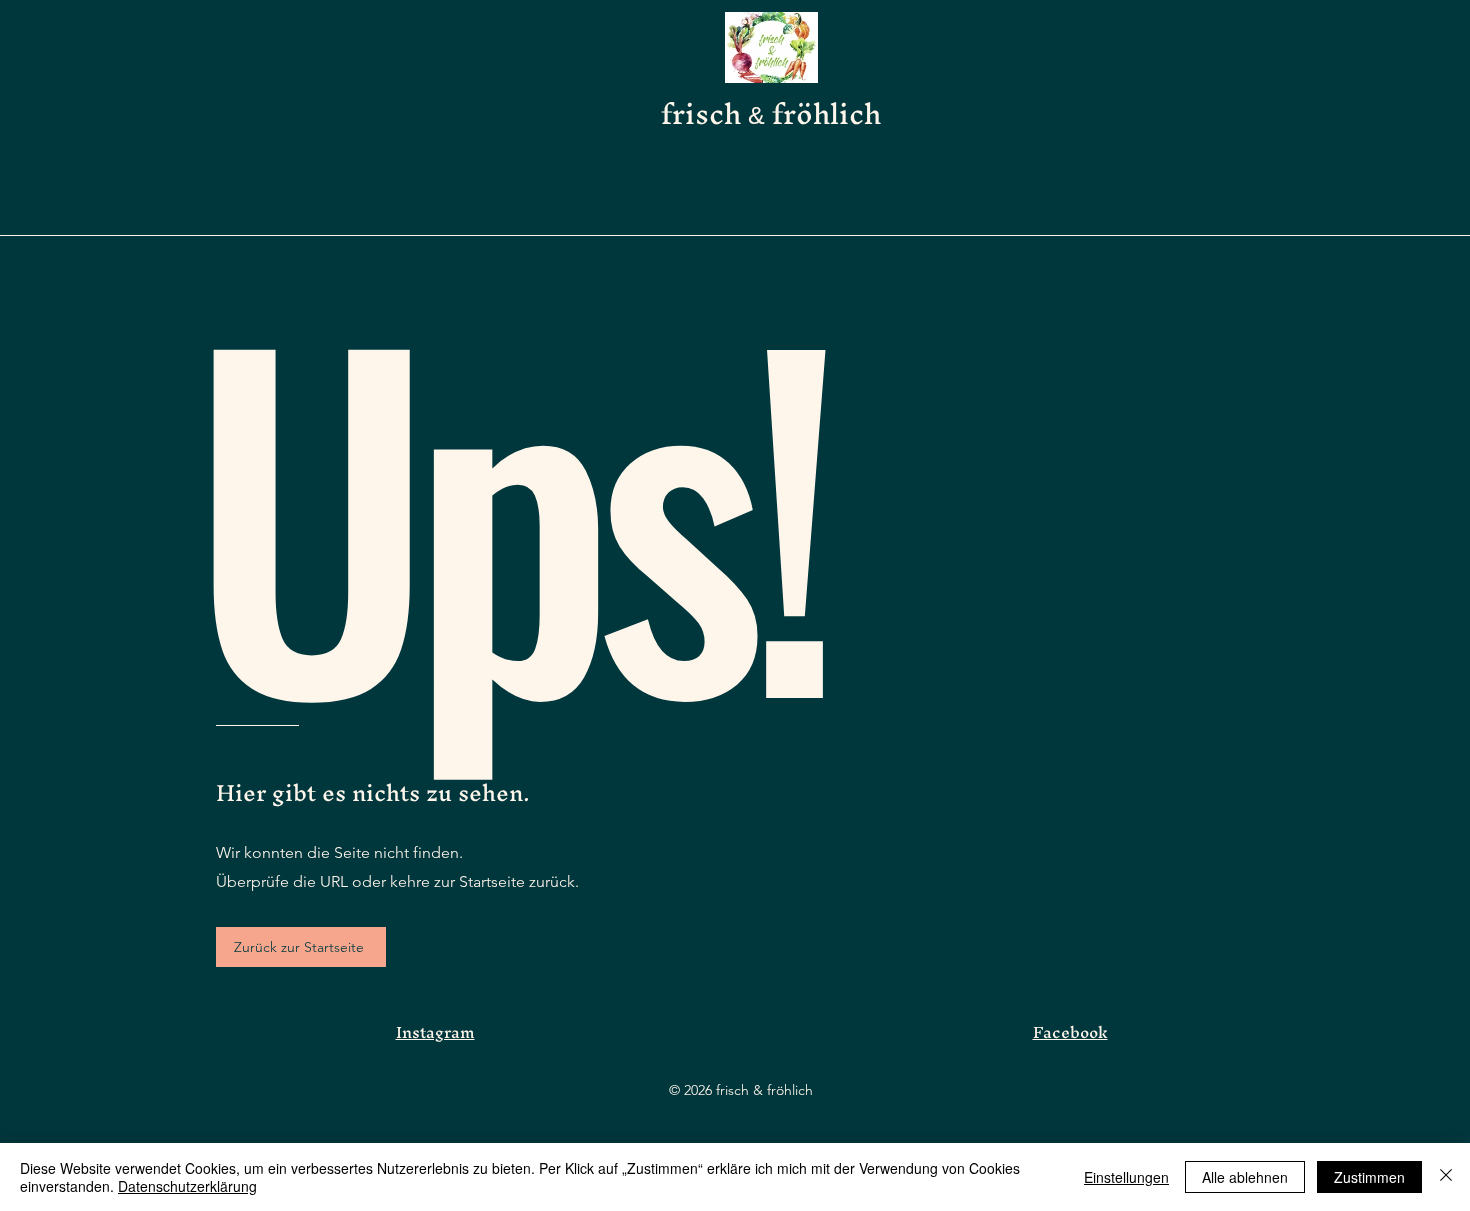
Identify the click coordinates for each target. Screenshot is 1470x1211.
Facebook (1070, 1032)
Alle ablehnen (1245, 1177)
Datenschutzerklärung (187, 1186)
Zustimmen (1369, 1177)
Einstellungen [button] (1126, 1177)
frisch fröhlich (771, 113)
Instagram (435, 1032)
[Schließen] (1446, 1177)
